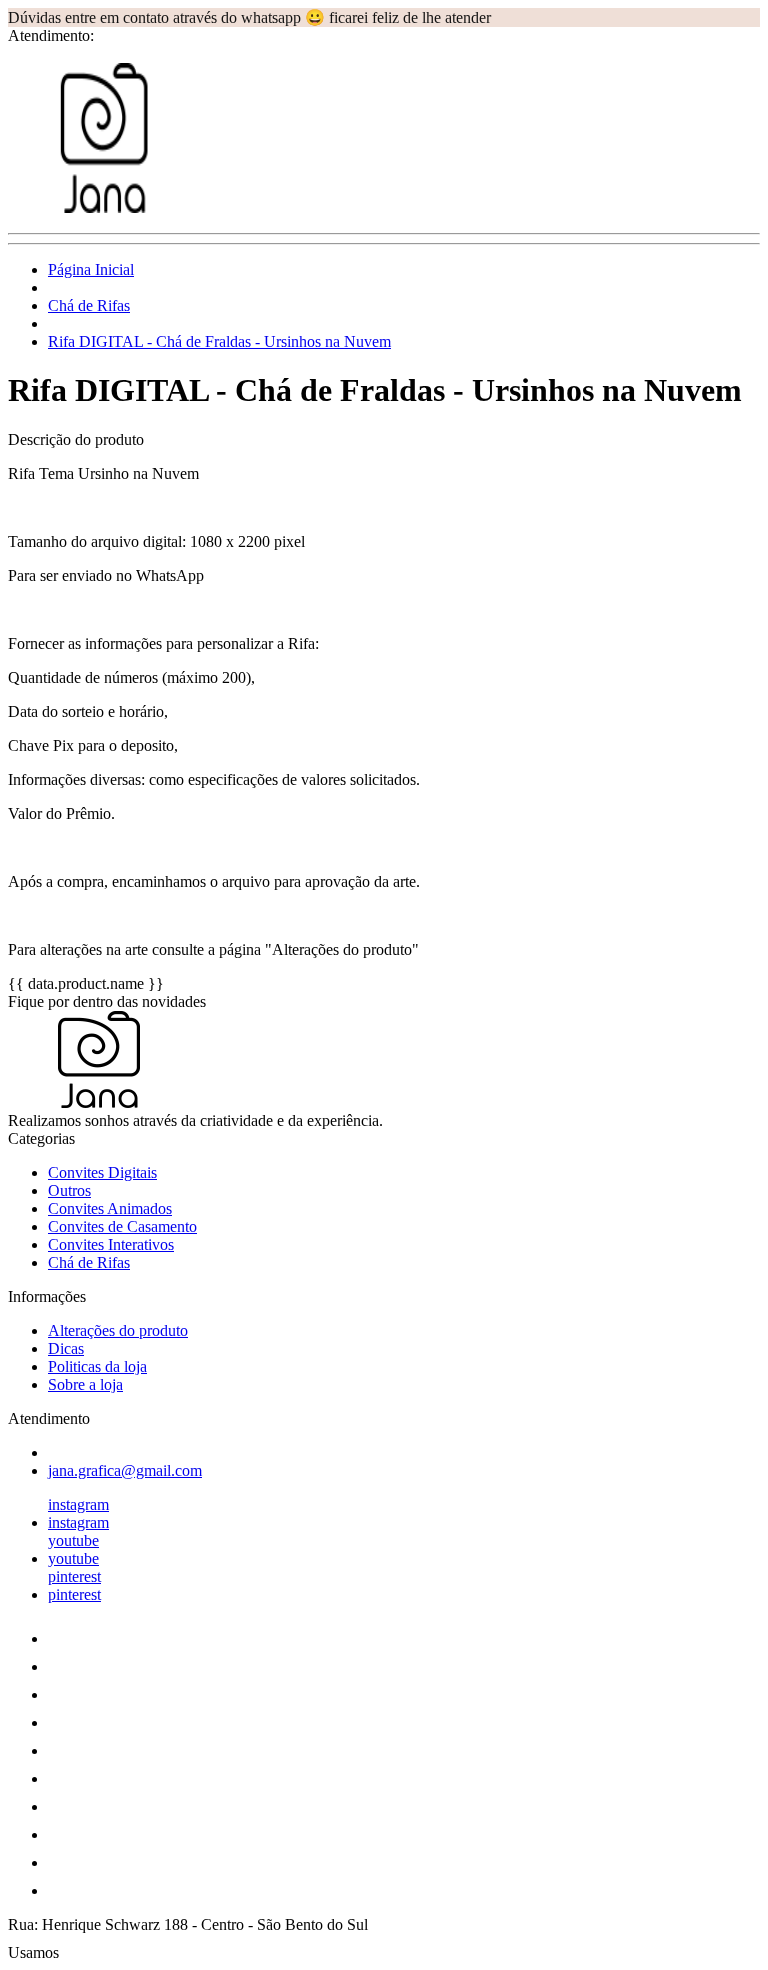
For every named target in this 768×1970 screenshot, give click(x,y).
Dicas (66, 1348)
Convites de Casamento (122, 1226)
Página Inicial (91, 269)
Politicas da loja (97, 1366)
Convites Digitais (102, 1172)
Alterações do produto (118, 1330)
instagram (78, 1504)
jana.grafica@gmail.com (125, 1470)
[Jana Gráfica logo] (83, 207)
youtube (73, 1540)
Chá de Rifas (89, 305)
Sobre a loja (85, 1384)
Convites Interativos (111, 1244)
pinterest (74, 1576)
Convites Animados (110, 1208)
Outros (69, 1190)
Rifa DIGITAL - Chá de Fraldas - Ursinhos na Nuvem (219, 341)
